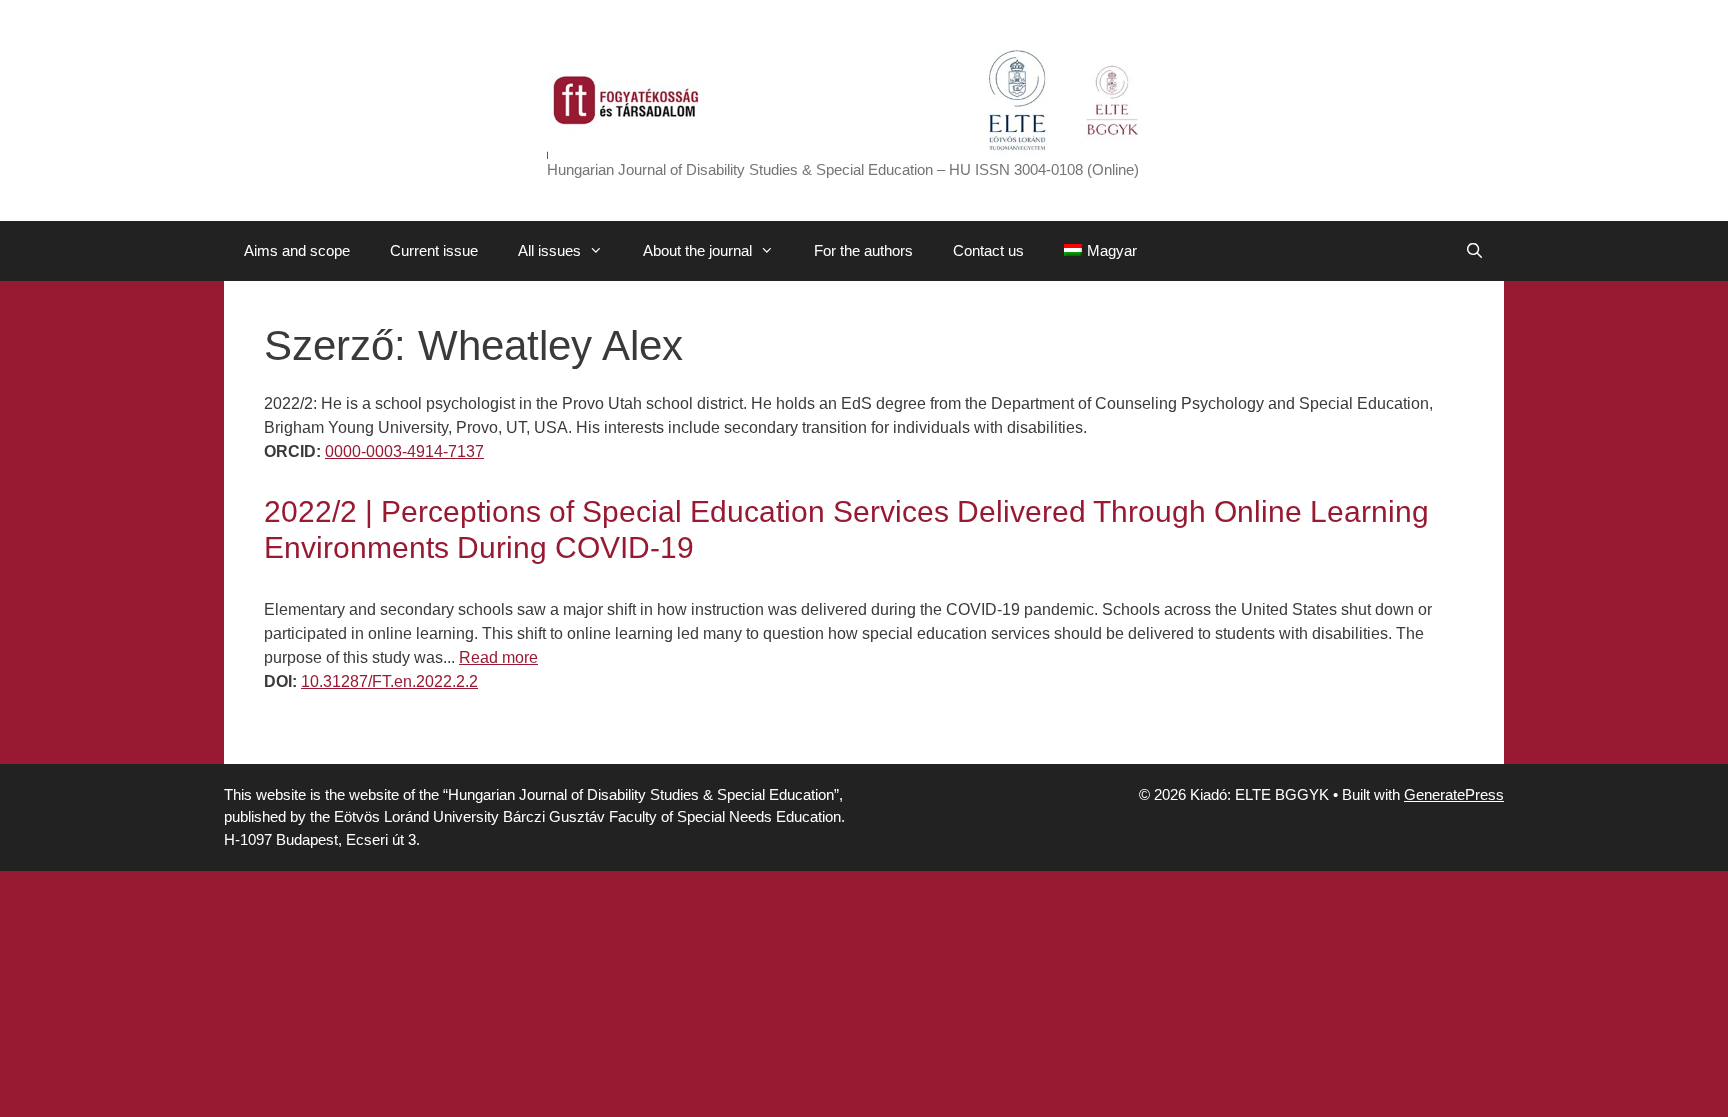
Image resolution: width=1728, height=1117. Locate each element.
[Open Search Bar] (1474, 251)
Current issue (434, 250)
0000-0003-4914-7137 (404, 451)
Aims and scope (297, 250)
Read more (498, 657)
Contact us (988, 250)
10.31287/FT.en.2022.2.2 (389, 681)
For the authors (863, 250)
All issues (549, 250)
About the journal (697, 250)
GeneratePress (1454, 794)
